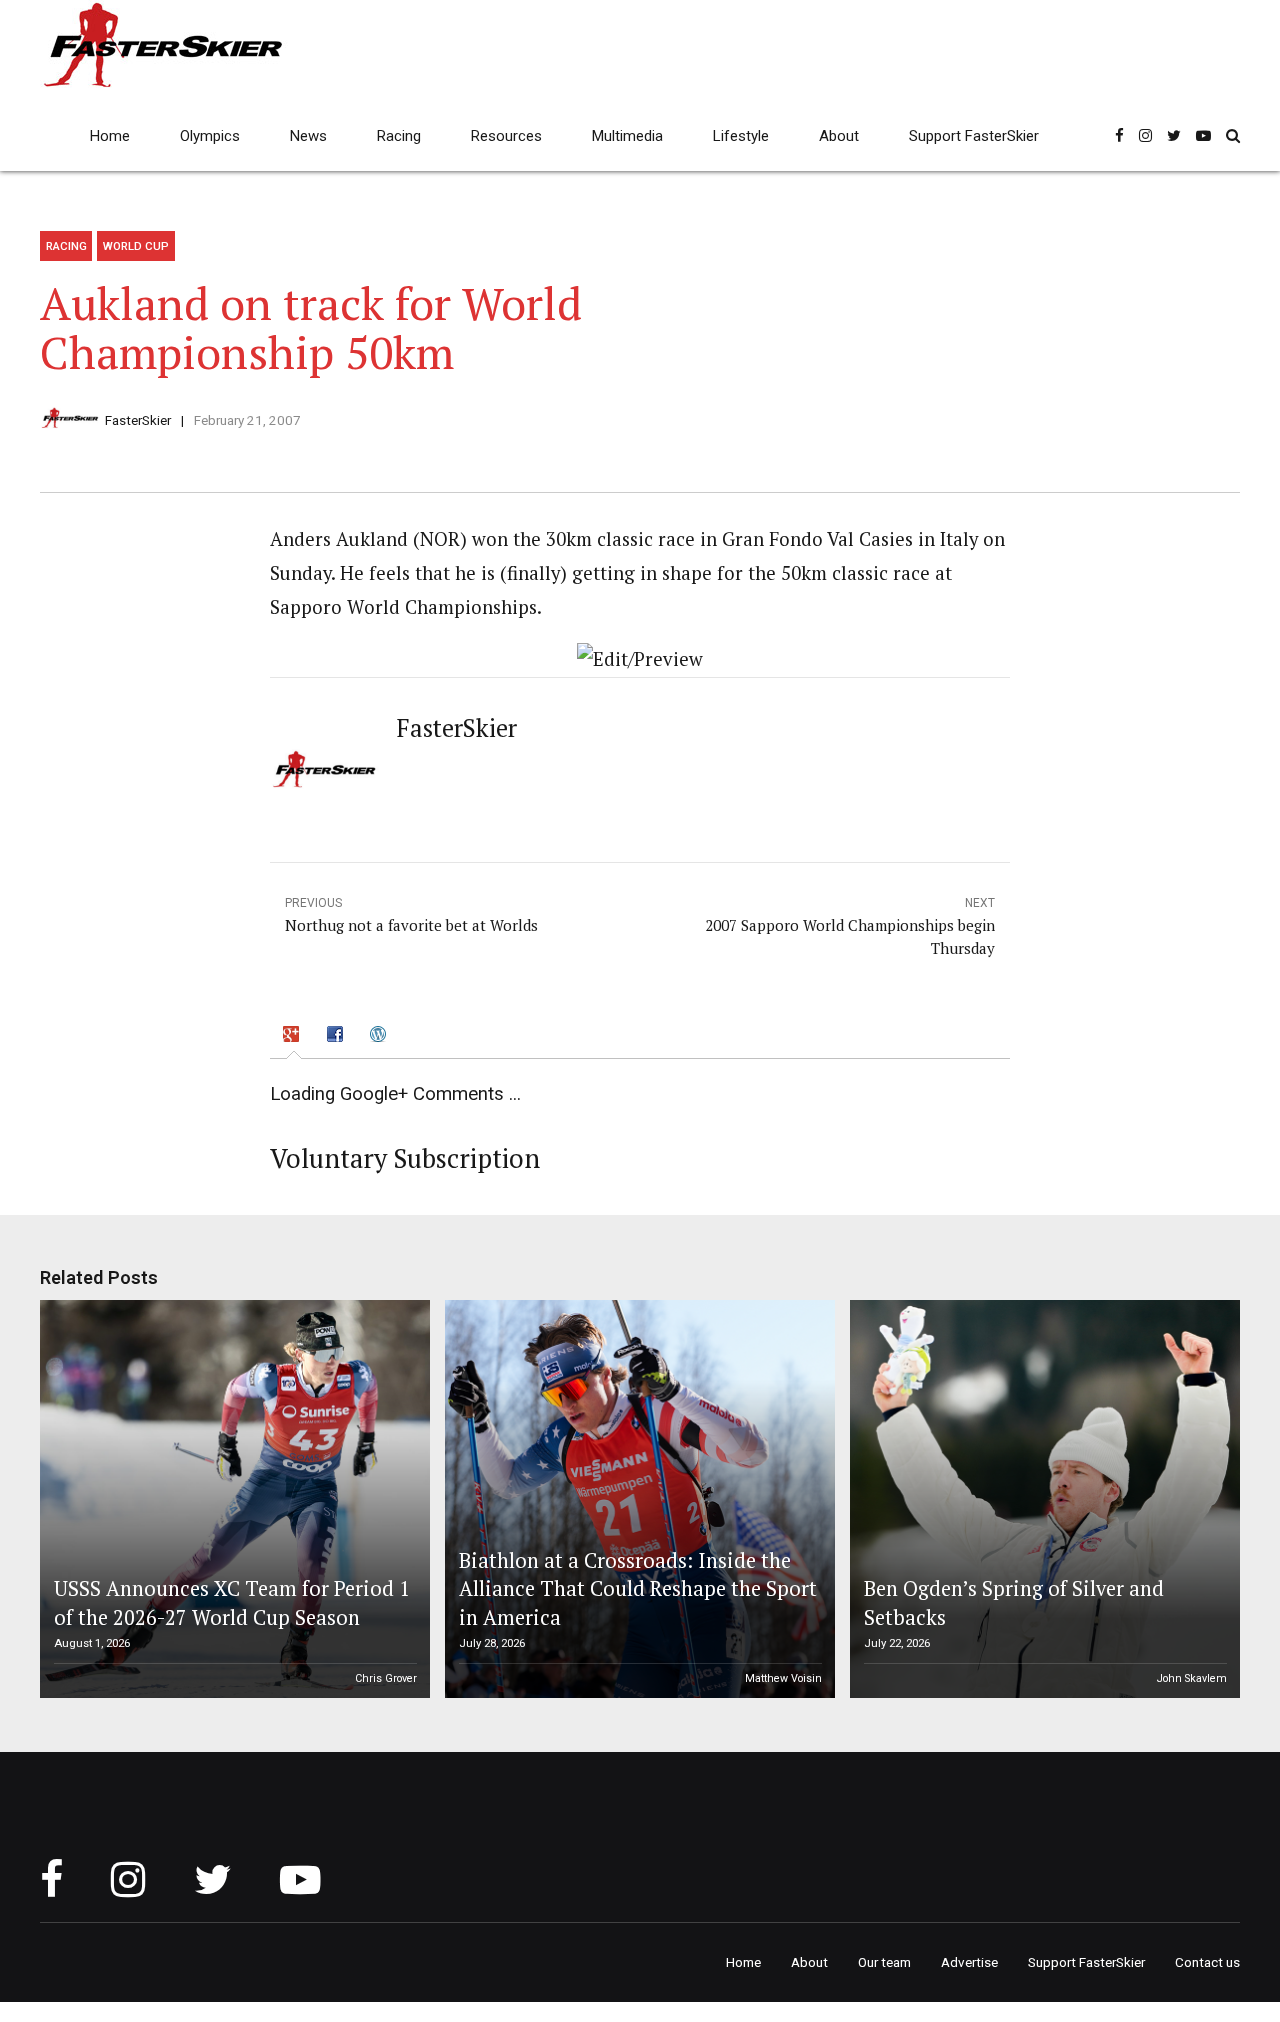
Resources (506, 136)
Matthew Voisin (783, 1678)
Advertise (969, 1962)
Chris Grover (386, 1678)
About (839, 136)
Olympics (210, 136)
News (308, 136)
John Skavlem (1192, 1678)
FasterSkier (138, 420)
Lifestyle (741, 136)
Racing (399, 136)
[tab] (294, 1037)
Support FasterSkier (974, 136)
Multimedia (627, 136)
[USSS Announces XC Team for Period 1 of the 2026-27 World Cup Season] (232, 1499)
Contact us (1207, 1962)
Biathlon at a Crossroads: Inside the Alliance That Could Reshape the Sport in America (638, 1589)
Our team (884, 1962)
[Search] (1233, 135)
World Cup (136, 246)
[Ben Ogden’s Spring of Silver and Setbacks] (1042, 1499)
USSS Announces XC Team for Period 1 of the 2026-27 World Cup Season (232, 1602)
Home (110, 136)
